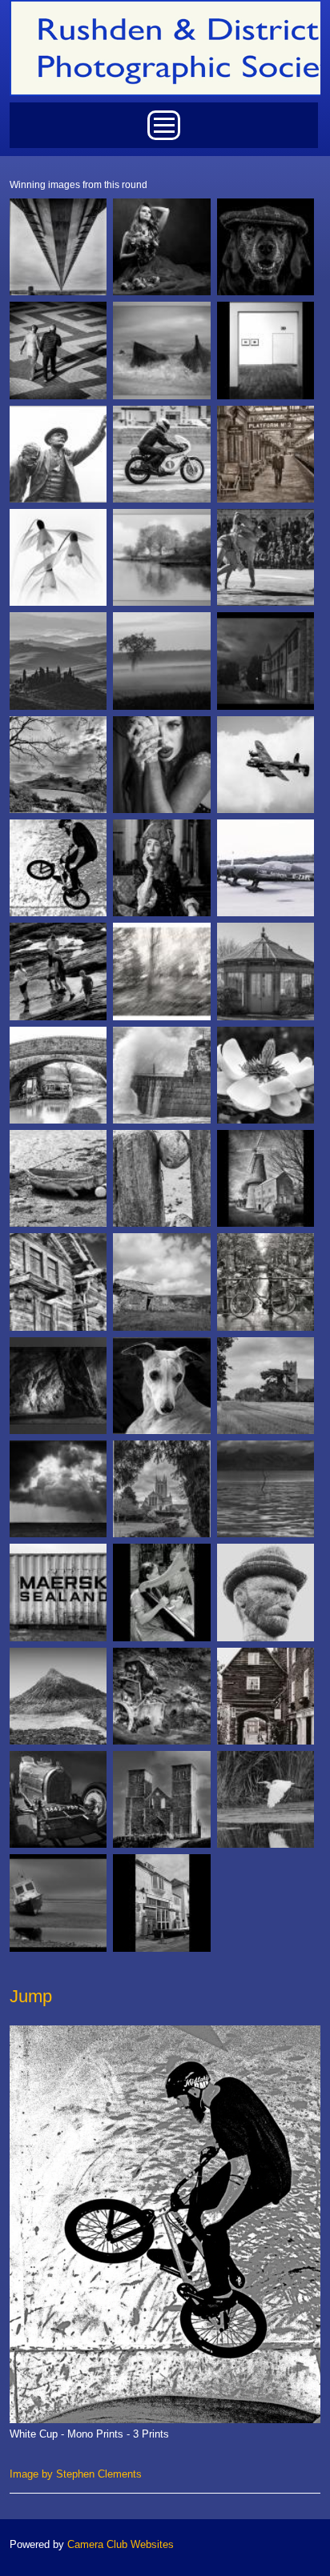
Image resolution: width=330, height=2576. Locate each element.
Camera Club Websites (121, 2544)
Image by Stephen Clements (76, 2474)
